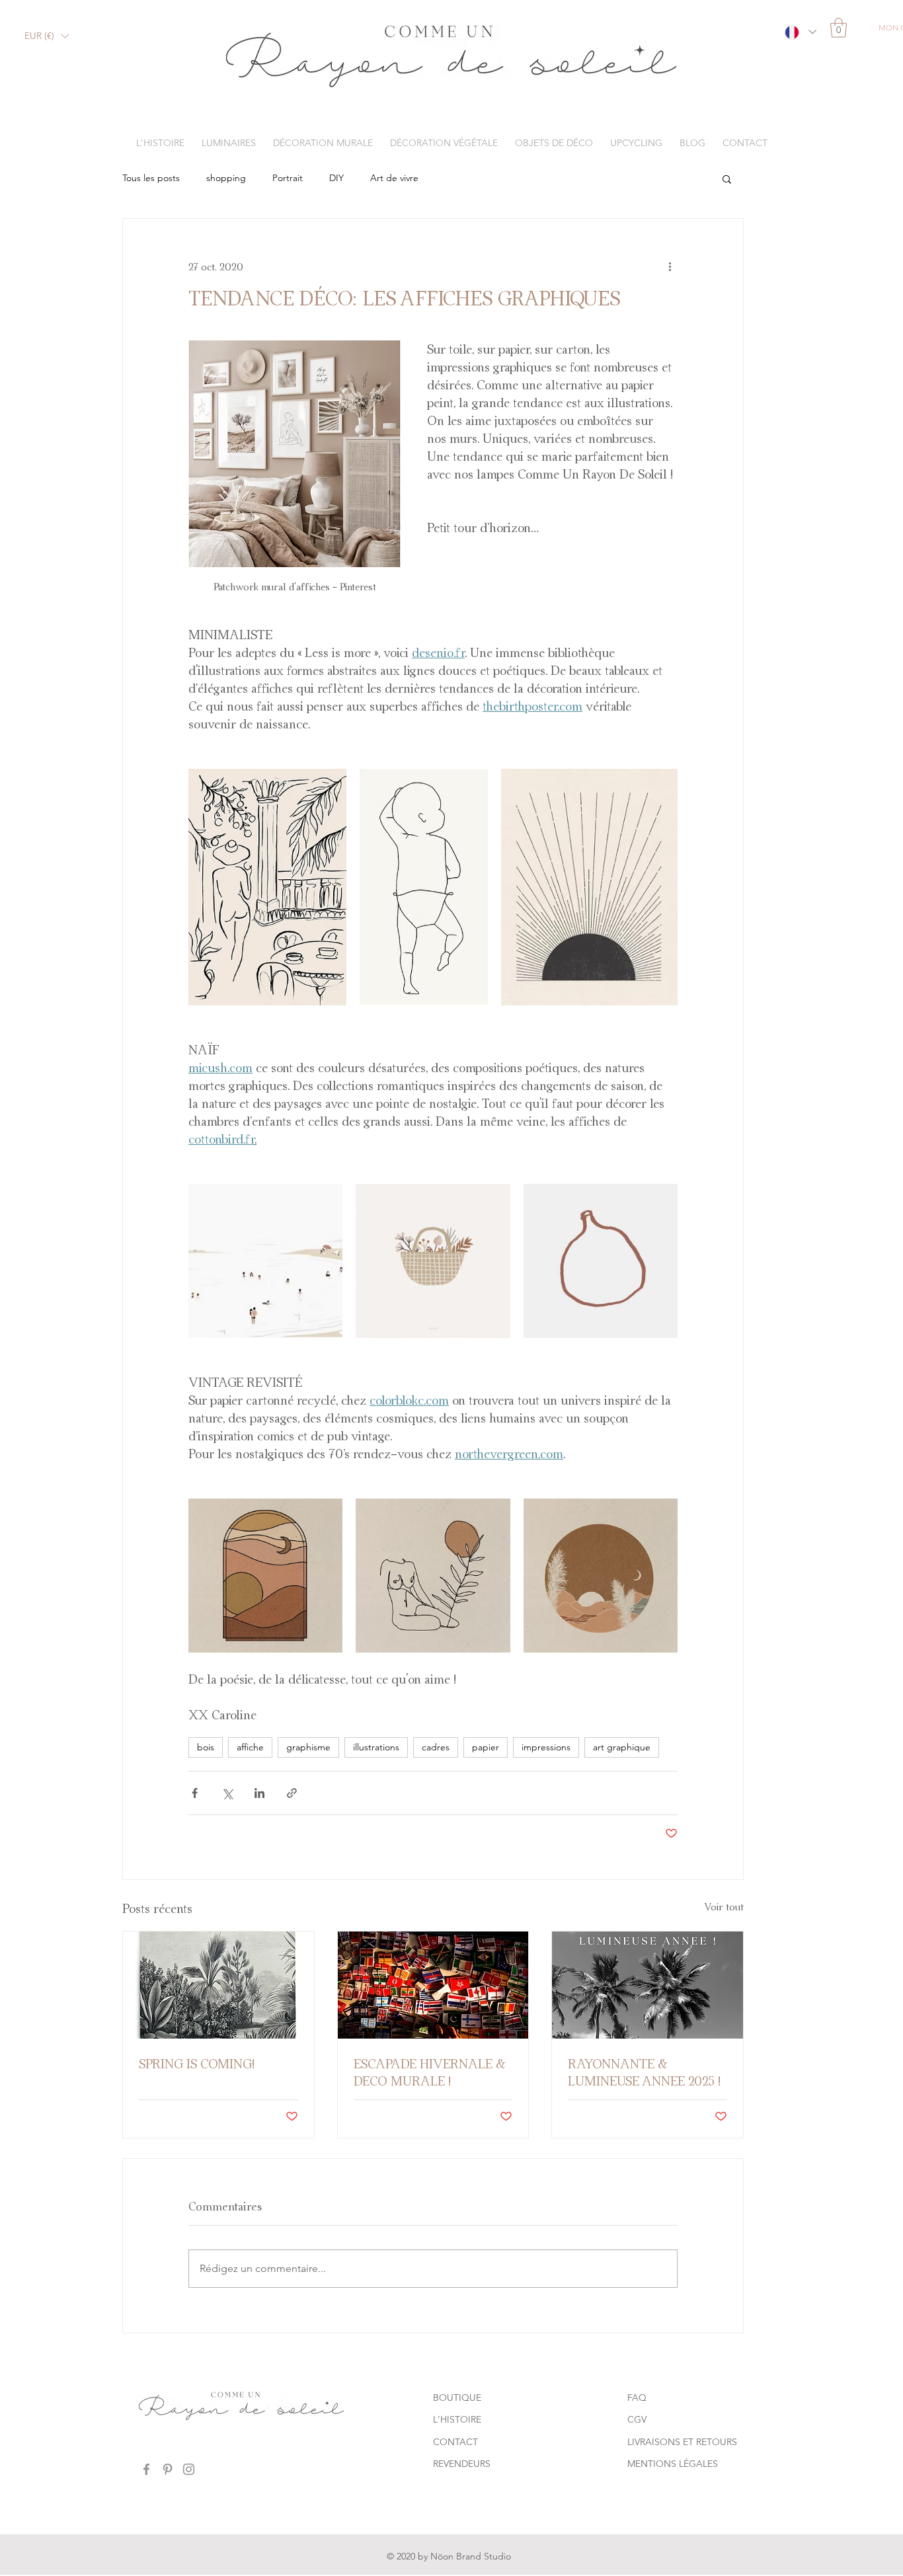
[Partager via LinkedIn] (259, 1793)
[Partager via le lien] (292, 1793)
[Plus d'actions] (670, 266)
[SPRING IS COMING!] (218, 1985)
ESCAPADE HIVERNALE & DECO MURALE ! (429, 2072)
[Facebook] (146, 2469)
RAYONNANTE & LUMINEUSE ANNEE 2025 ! (644, 2072)
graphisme (308, 1747)
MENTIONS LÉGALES (673, 2464)
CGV (637, 2419)
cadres (436, 1747)
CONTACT (455, 2442)
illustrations (376, 1747)
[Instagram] (189, 2469)
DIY (336, 178)
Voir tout (724, 1907)
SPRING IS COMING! (197, 2064)
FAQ (637, 2398)
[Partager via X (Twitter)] (227, 1793)
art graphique (622, 1747)
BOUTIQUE (457, 2398)
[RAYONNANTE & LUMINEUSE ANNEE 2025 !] (648, 1985)
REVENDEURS (462, 2464)
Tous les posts (151, 178)
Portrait (288, 178)
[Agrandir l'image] (267, 887)
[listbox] (47, 36)
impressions (546, 1747)
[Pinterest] (168, 2469)
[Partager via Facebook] (195, 1793)
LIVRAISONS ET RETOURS (682, 2442)
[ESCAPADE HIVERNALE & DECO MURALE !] (433, 1985)
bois (206, 1747)
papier (486, 1747)
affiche (250, 1747)
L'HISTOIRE (457, 2419)
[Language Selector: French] (800, 32)
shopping (226, 178)
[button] (47, 36)
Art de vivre (394, 178)
